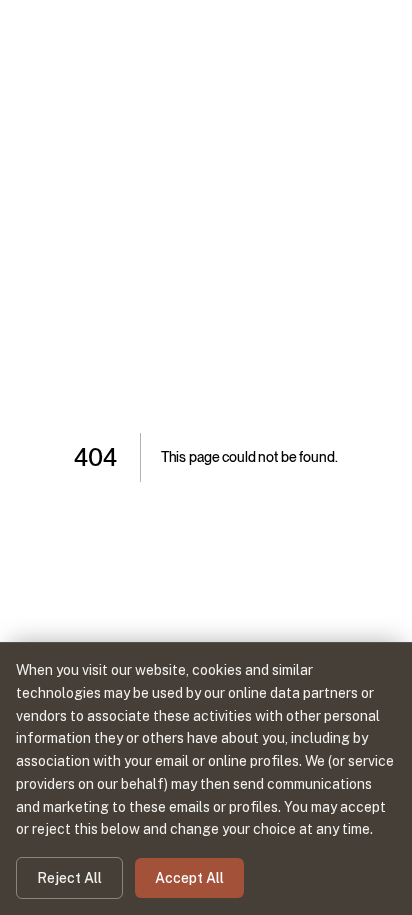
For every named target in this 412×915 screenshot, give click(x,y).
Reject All (69, 878)
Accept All (189, 878)
